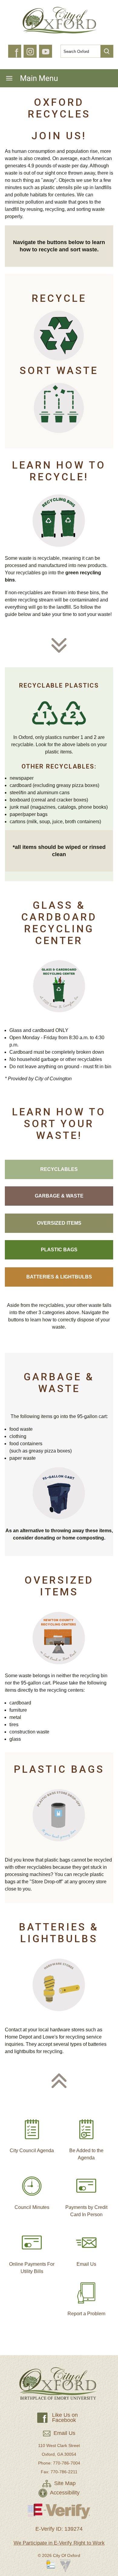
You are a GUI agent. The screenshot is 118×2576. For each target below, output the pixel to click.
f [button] (16, 53)
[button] (107, 51)
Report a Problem (86, 2314)
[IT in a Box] (65, 2567)
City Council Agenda (32, 2150)
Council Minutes (32, 2207)
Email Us (86, 2264)
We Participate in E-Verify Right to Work (59, 2543)
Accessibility (64, 2493)
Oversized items (59, 1223)
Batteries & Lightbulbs (59, 1277)
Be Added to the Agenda (86, 2154)
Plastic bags (59, 1250)
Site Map (64, 2483)
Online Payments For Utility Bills (32, 2268)
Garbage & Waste (59, 1196)
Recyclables (59, 1169)
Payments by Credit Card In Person (86, 2211)
